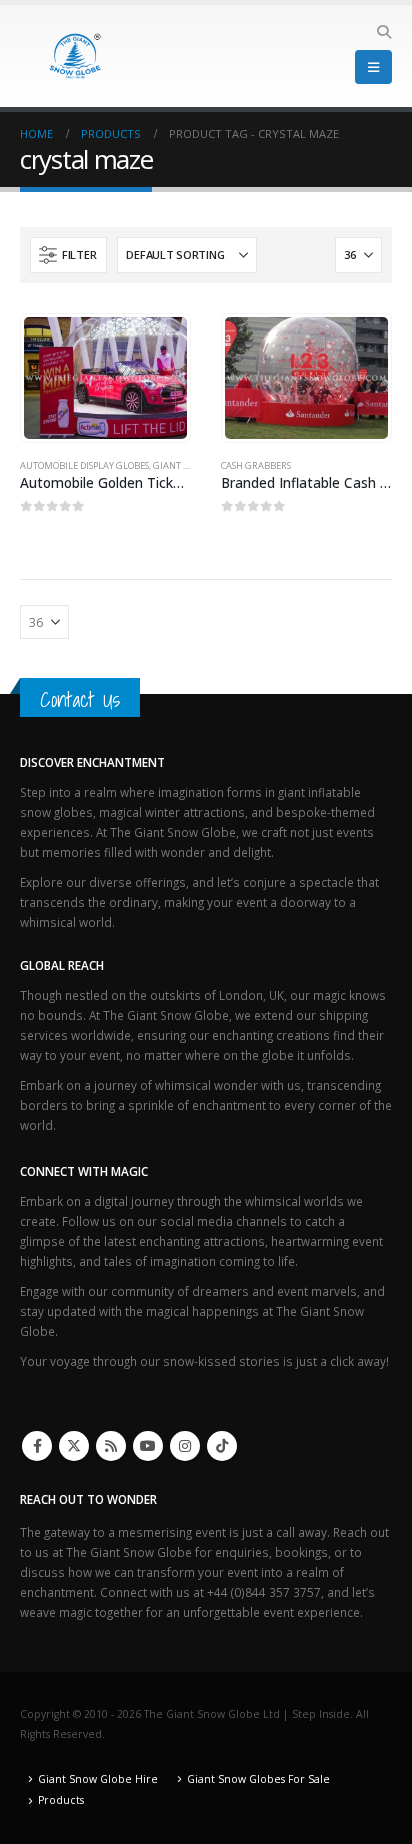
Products (61, 1800)
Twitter (74, 1446)
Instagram (185, 1446)
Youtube (148, 1446)
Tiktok (222, 1446)
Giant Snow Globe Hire (98, 1779)
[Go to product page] (105, 378)
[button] (383, 32)
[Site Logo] (75, 56)
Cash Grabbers (256, 465)
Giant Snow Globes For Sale (258, 1779)
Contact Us (80, 699)
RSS (111, 1446)
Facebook (37, 1446)
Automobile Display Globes (84, 465)
